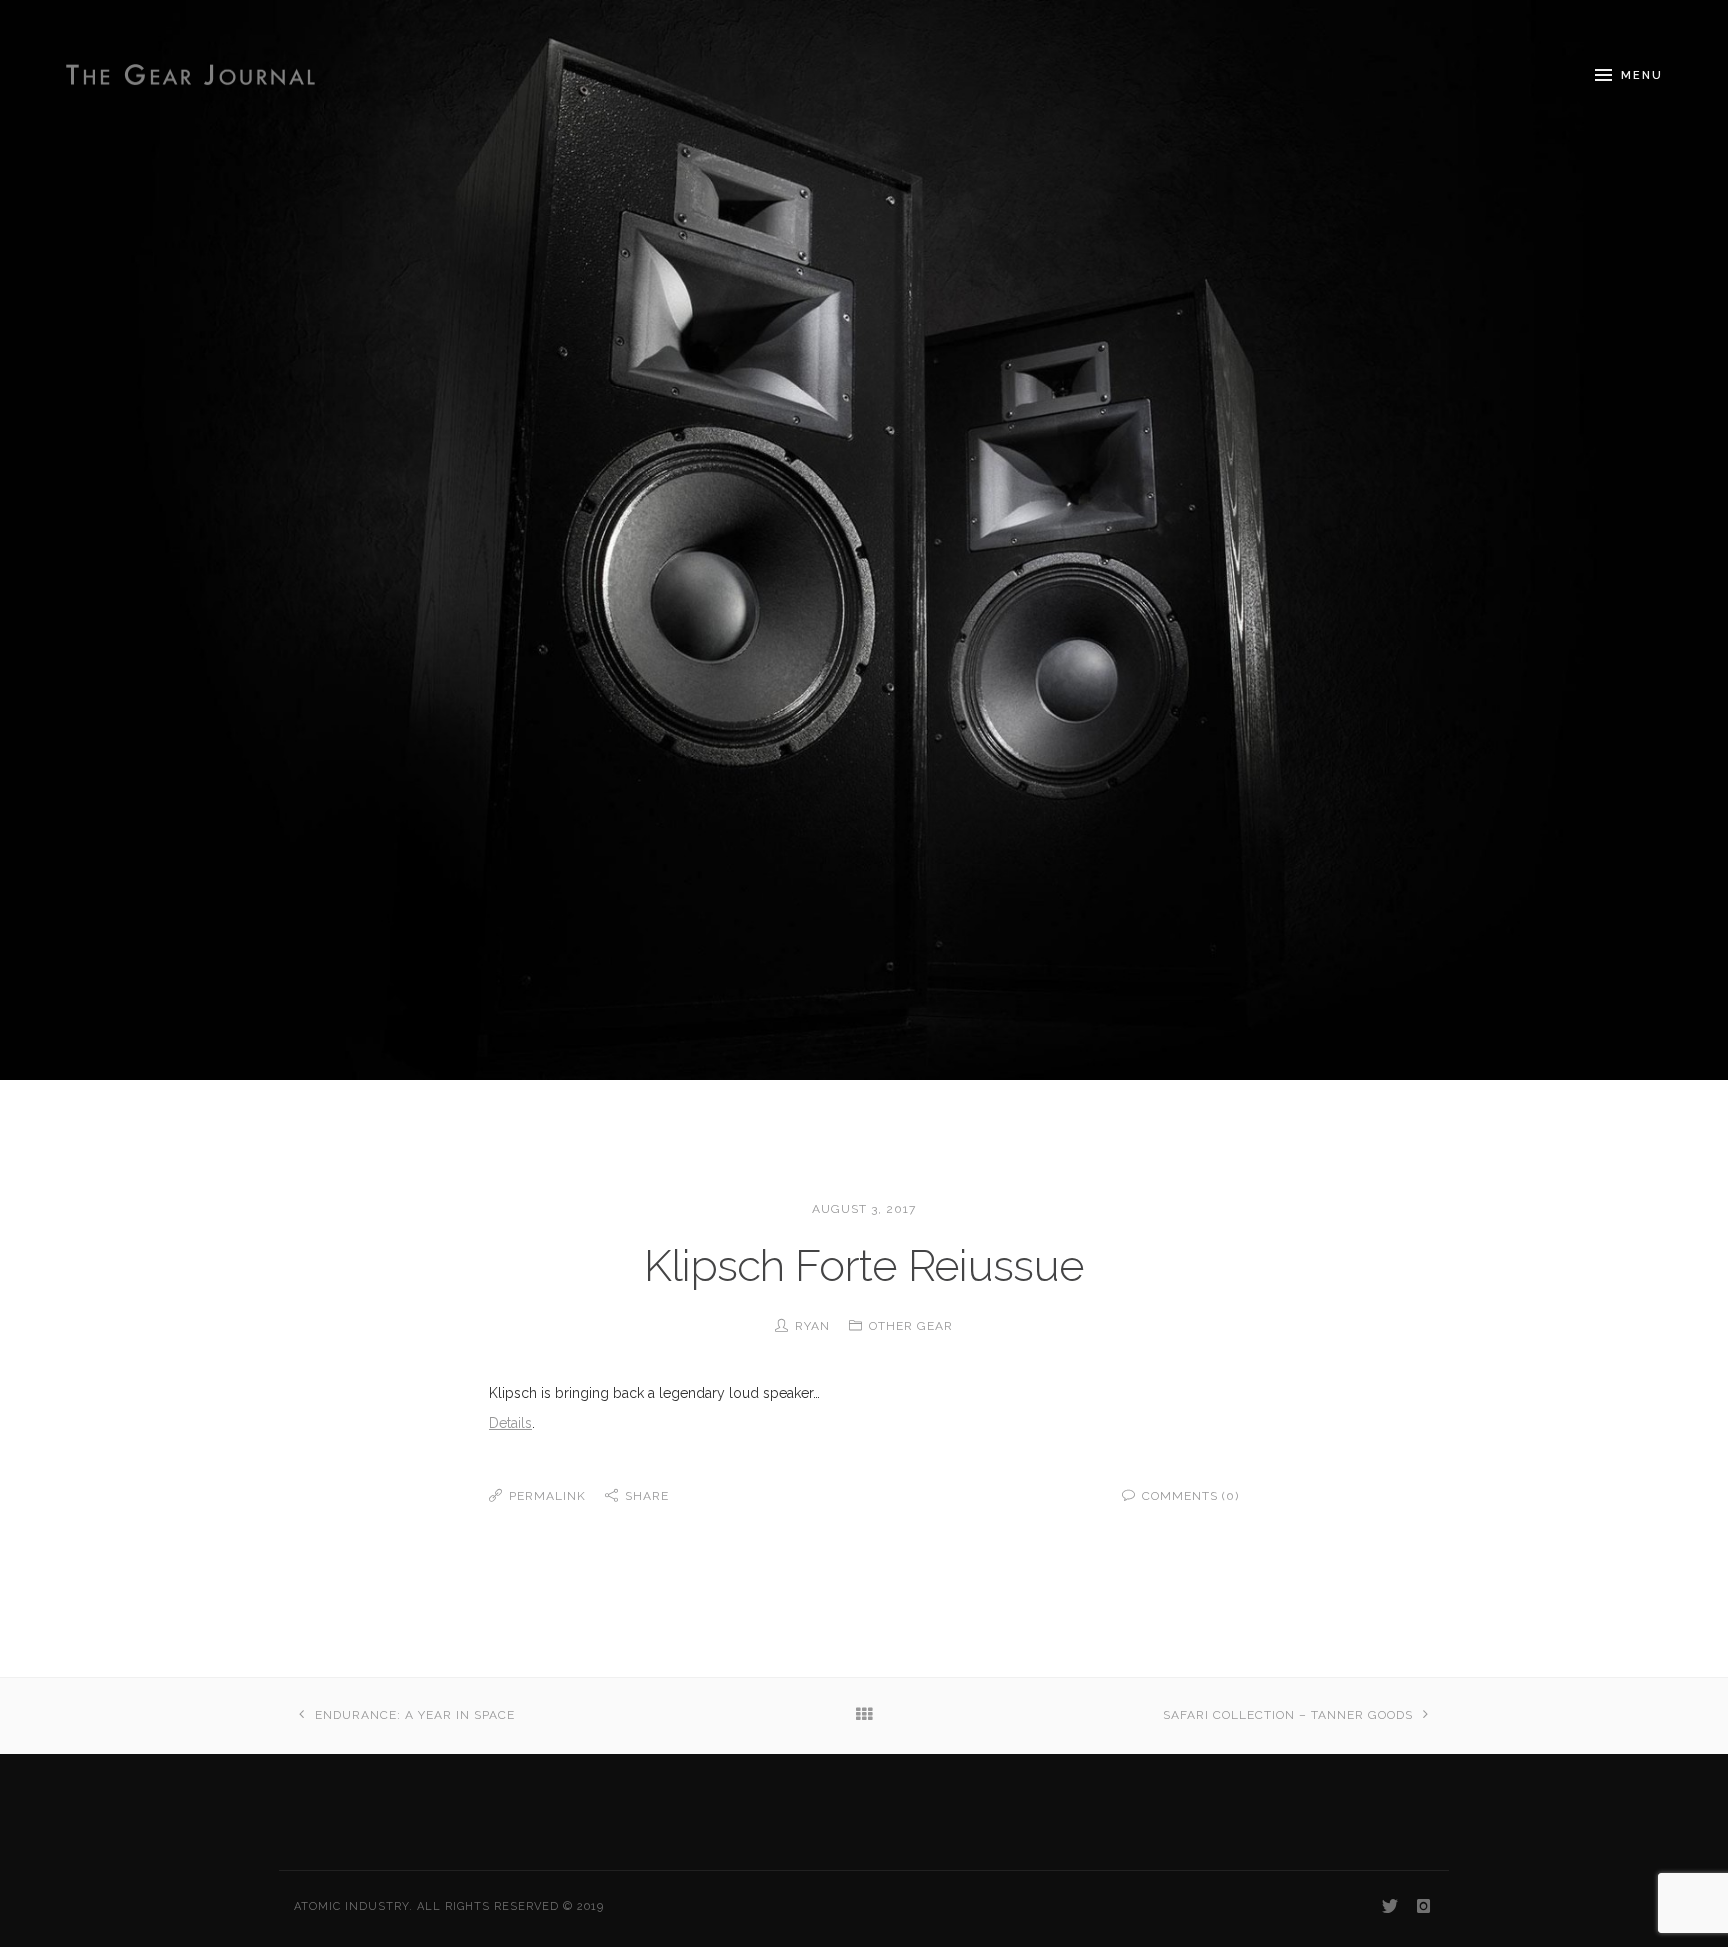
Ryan (812, 1326)
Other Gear (911, 1326)
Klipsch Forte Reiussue (864, 1265)
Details (510, 1423)
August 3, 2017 (864, 1209)
